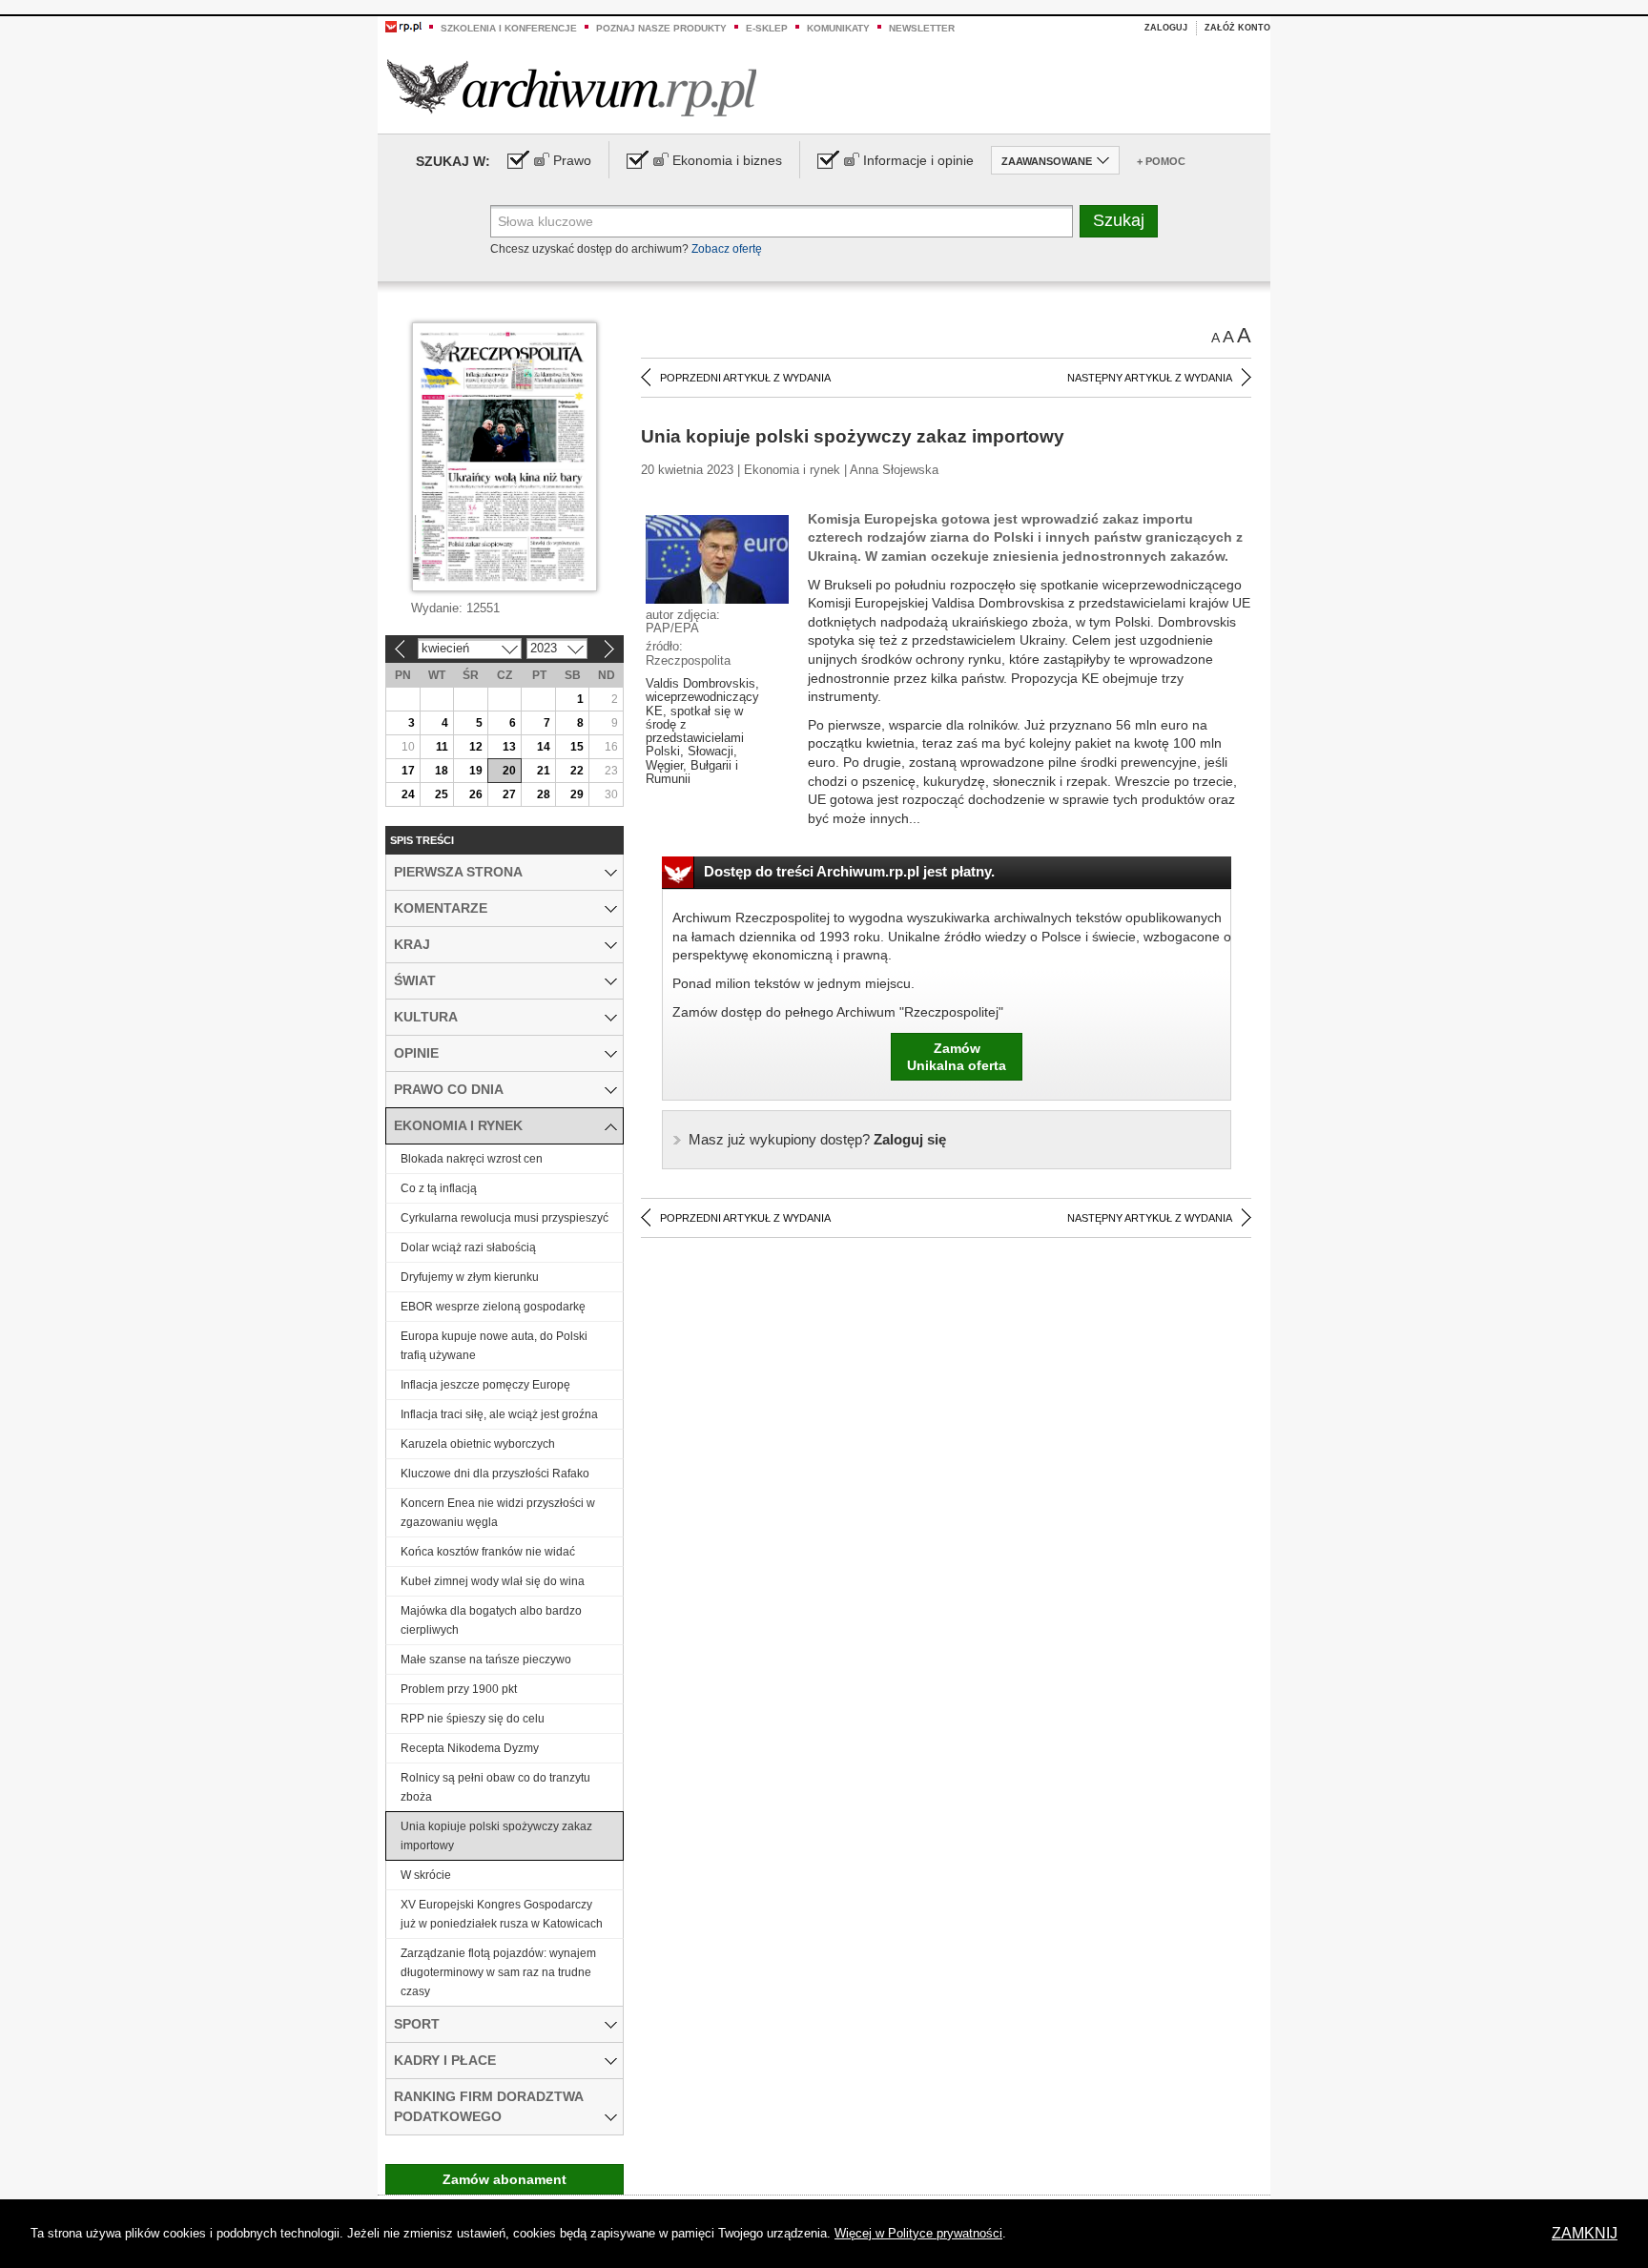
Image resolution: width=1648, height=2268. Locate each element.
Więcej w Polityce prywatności (918, 2233)
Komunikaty (838, 28)
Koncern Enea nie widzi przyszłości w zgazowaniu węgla (498, 1513)
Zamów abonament (505, 2179)
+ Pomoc (1161, 161)
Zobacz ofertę (727, 249)
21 (544, 771)
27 (509, 794)
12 (476, 747)
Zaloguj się (817, 1139)
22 (577, 771)
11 (442, 747)
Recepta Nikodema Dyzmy (470, 1748)
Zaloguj (1166, 28)
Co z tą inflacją (439, 1188)
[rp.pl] (403, 26)
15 (577, 747)
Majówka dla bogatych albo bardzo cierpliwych (491, 1620)
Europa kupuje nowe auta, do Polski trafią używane (494, 1346)
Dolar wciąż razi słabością (468, 1247)
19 (476, 771)
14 (544, 747)
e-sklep (767, 28)
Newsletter (922, 28)
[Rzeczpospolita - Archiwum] (572, 87)
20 (509, 771)
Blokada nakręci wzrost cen (472, 1159)
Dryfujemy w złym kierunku (470, 1277)
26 (476, 794)
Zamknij (1585, 2233)
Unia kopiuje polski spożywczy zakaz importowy (496, 1836)
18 (442, 771)
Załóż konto (1237, 28)
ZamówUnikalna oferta (957, 1057)
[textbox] (782, 221)
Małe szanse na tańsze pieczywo (486, 1660)
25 (442, 794)
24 (408, 794)
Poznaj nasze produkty (661, 28)
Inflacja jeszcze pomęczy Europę (485, 1385)
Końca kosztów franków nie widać (488, 1552)
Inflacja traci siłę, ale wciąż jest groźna (499, 1414)
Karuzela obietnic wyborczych (478, 1444)
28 (544, 794)
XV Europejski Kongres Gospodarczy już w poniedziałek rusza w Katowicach (502, 1914)
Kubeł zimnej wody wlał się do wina (493, 1581)
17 (408, 771)
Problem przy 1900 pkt (459, 1689)
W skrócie (426, 1875)
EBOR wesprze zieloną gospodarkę (493, 1307)
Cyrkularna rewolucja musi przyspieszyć (505, 1218)
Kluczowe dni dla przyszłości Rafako (495, 1474)
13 (509, 747)
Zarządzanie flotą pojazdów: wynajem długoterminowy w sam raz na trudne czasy (498, 1972)
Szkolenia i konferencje (509, 28)
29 (577, 794)
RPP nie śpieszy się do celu (473, 1719)
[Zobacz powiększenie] (717, 558)
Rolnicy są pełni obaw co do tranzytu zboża (495, 1787)
